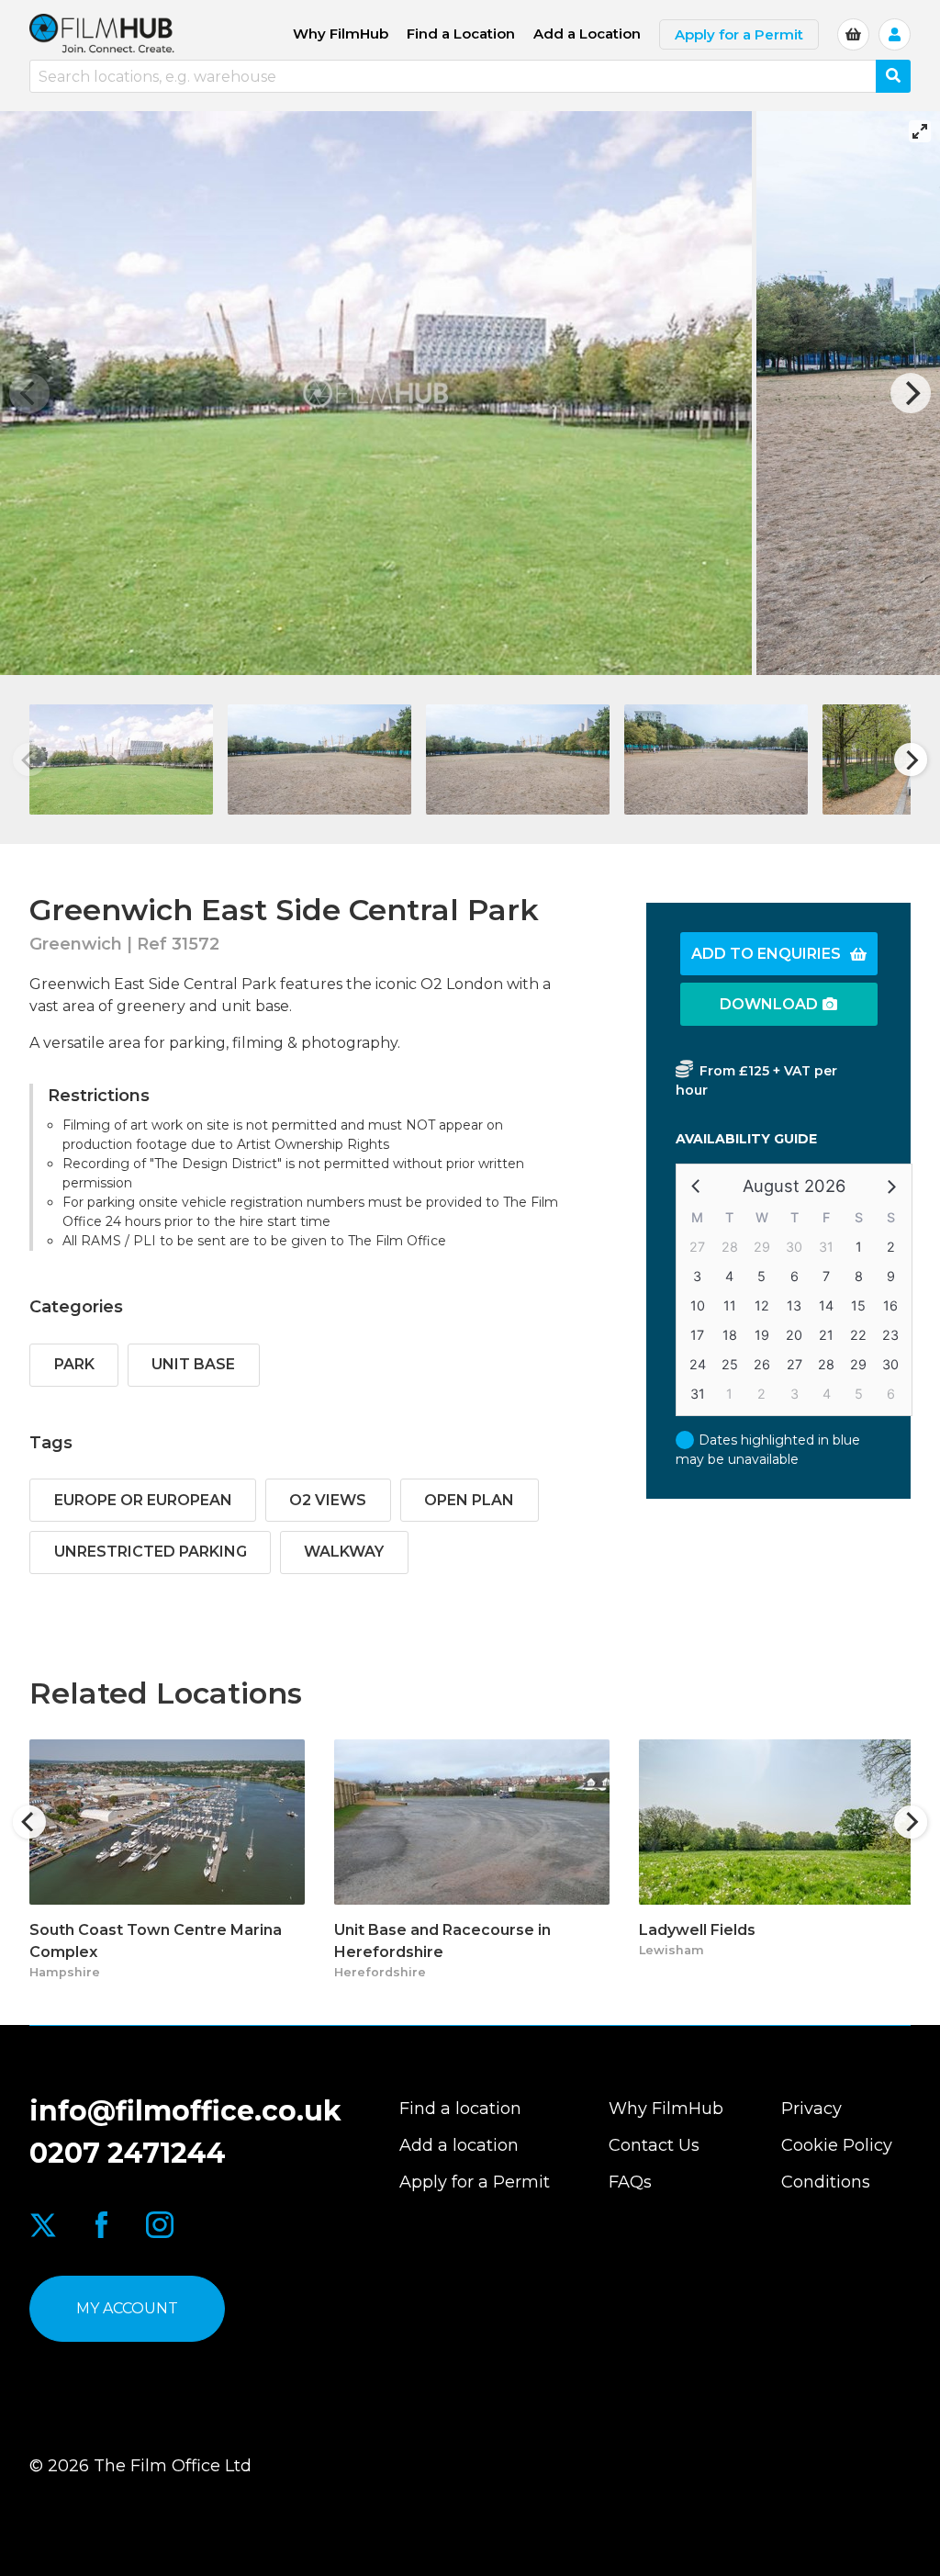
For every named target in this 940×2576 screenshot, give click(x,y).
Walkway (344, 1552)
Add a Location (587, 34)
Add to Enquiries (766, 954)
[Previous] (29, 1822)
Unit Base (193, 1364)
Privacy (811, 2109)
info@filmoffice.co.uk (185, 2111)
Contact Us (654, 2145)
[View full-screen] (920, 131)
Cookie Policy (837, 2145)
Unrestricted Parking (151, 1552)
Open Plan (469, 1500)
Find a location (460, 2109)
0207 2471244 (128, 2153)
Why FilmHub (341, 34)
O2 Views (328, 1500)
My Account (127, 2308)
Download (769, 1004)
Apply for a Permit (739, 34)
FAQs (630, 2182)
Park (74, 1364)
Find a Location (461, 34)
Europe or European (143, 1500)
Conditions (826, 2182)
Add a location (459, 2145)
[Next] (911, 393)
